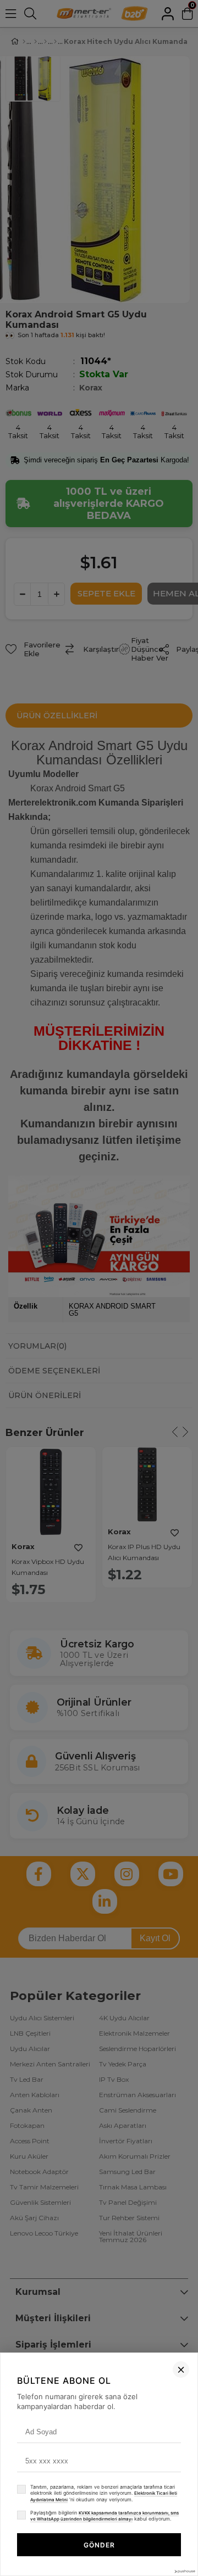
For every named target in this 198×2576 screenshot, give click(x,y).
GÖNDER (99, 2545)
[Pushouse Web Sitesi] (184, 2571)
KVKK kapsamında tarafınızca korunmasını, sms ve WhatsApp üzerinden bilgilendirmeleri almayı (105, 2516)
